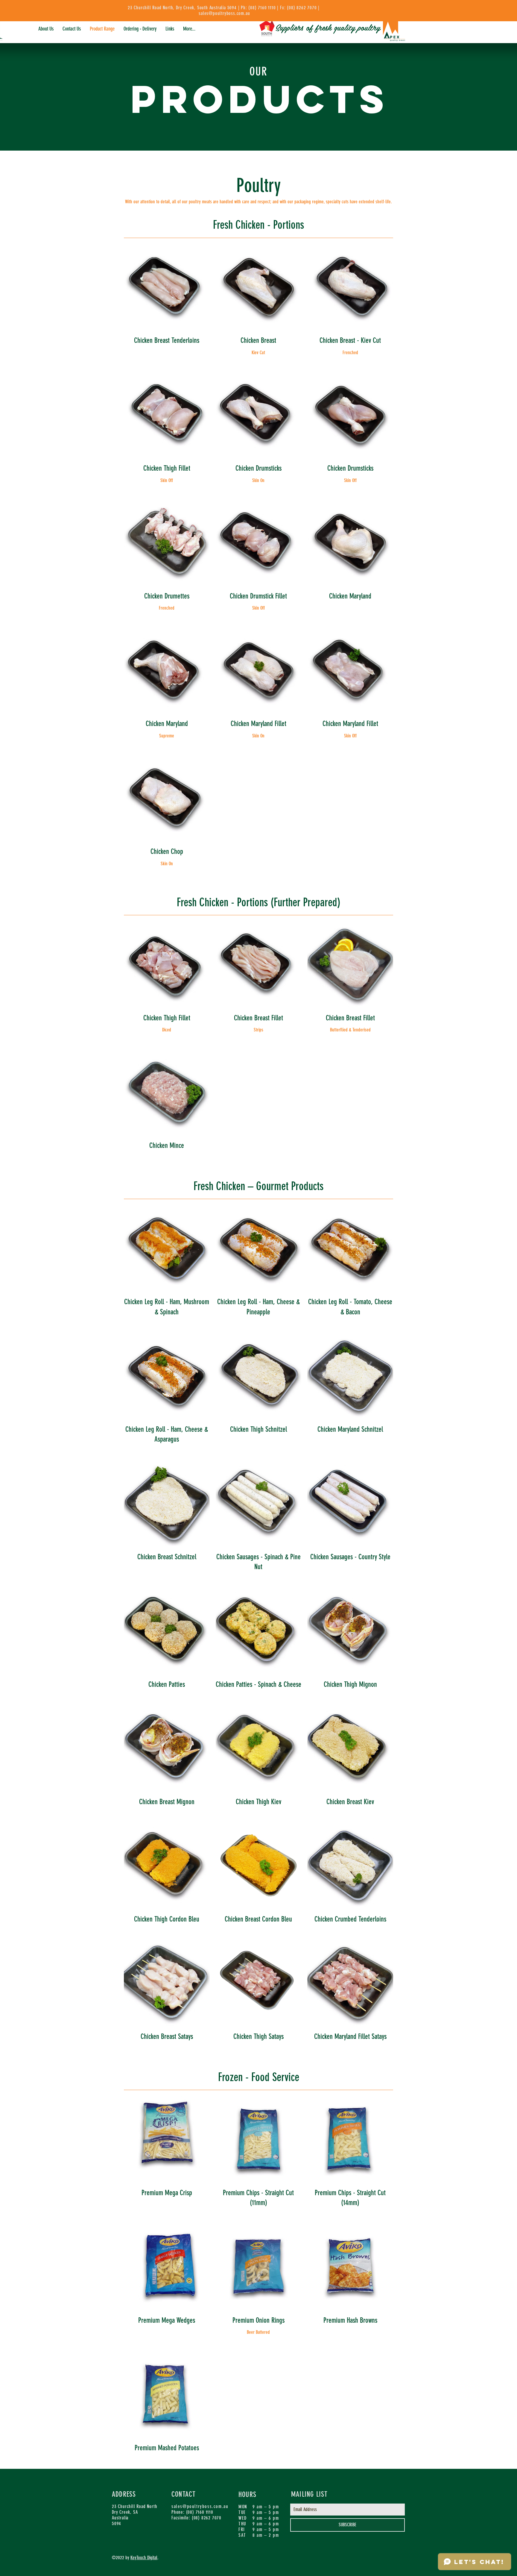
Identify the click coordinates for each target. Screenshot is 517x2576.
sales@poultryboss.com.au (224, 13)
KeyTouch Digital (144, 2558)
